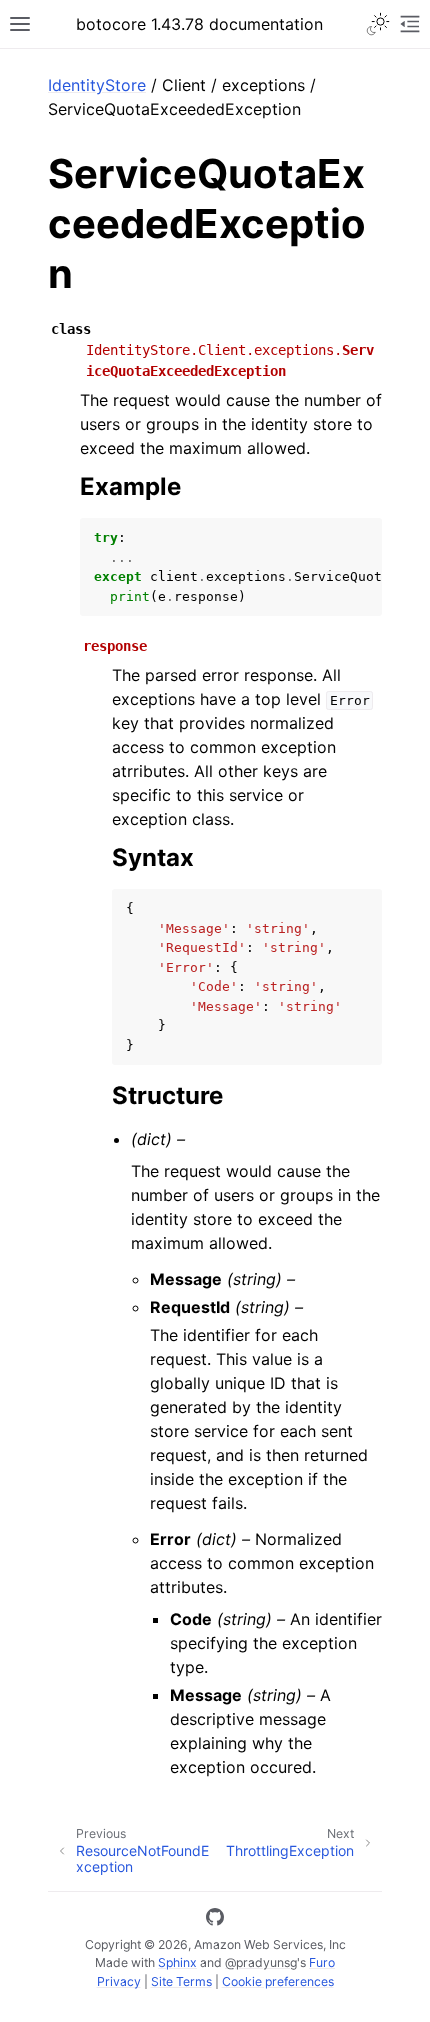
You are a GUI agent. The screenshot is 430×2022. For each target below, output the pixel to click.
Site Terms (181, 1981)
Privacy (119, 1981)
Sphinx (177, 1962)
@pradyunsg (261, 1962)
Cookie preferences (278, 1981)
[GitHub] (215, 1920)
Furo (322, 1962)
